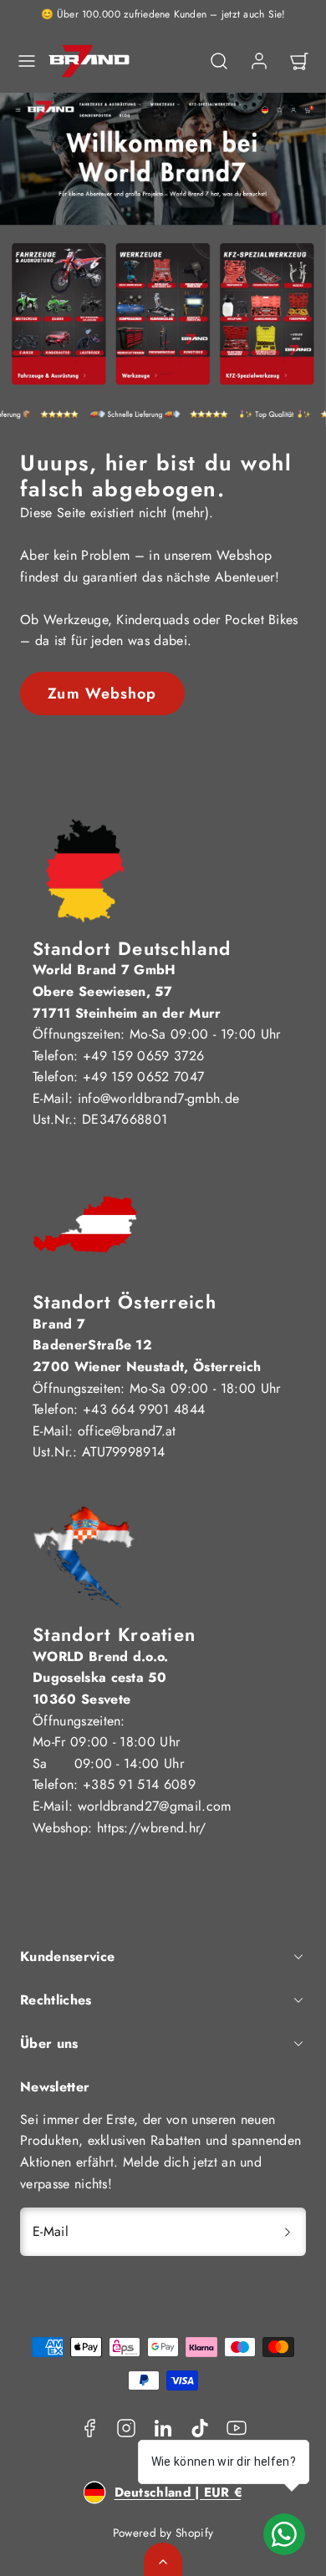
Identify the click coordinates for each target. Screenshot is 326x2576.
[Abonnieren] (288, 2232)
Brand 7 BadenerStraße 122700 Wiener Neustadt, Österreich (147, 1345)
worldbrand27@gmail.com (155, 1806)
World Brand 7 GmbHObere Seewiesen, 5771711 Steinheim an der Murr (127, 991)
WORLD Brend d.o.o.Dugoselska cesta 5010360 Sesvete (101, 1678)
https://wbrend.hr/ (152, 1828)
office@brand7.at (127, 1431)
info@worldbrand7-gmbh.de (159, 1098)
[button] (27, 61)
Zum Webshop (102, 694)
